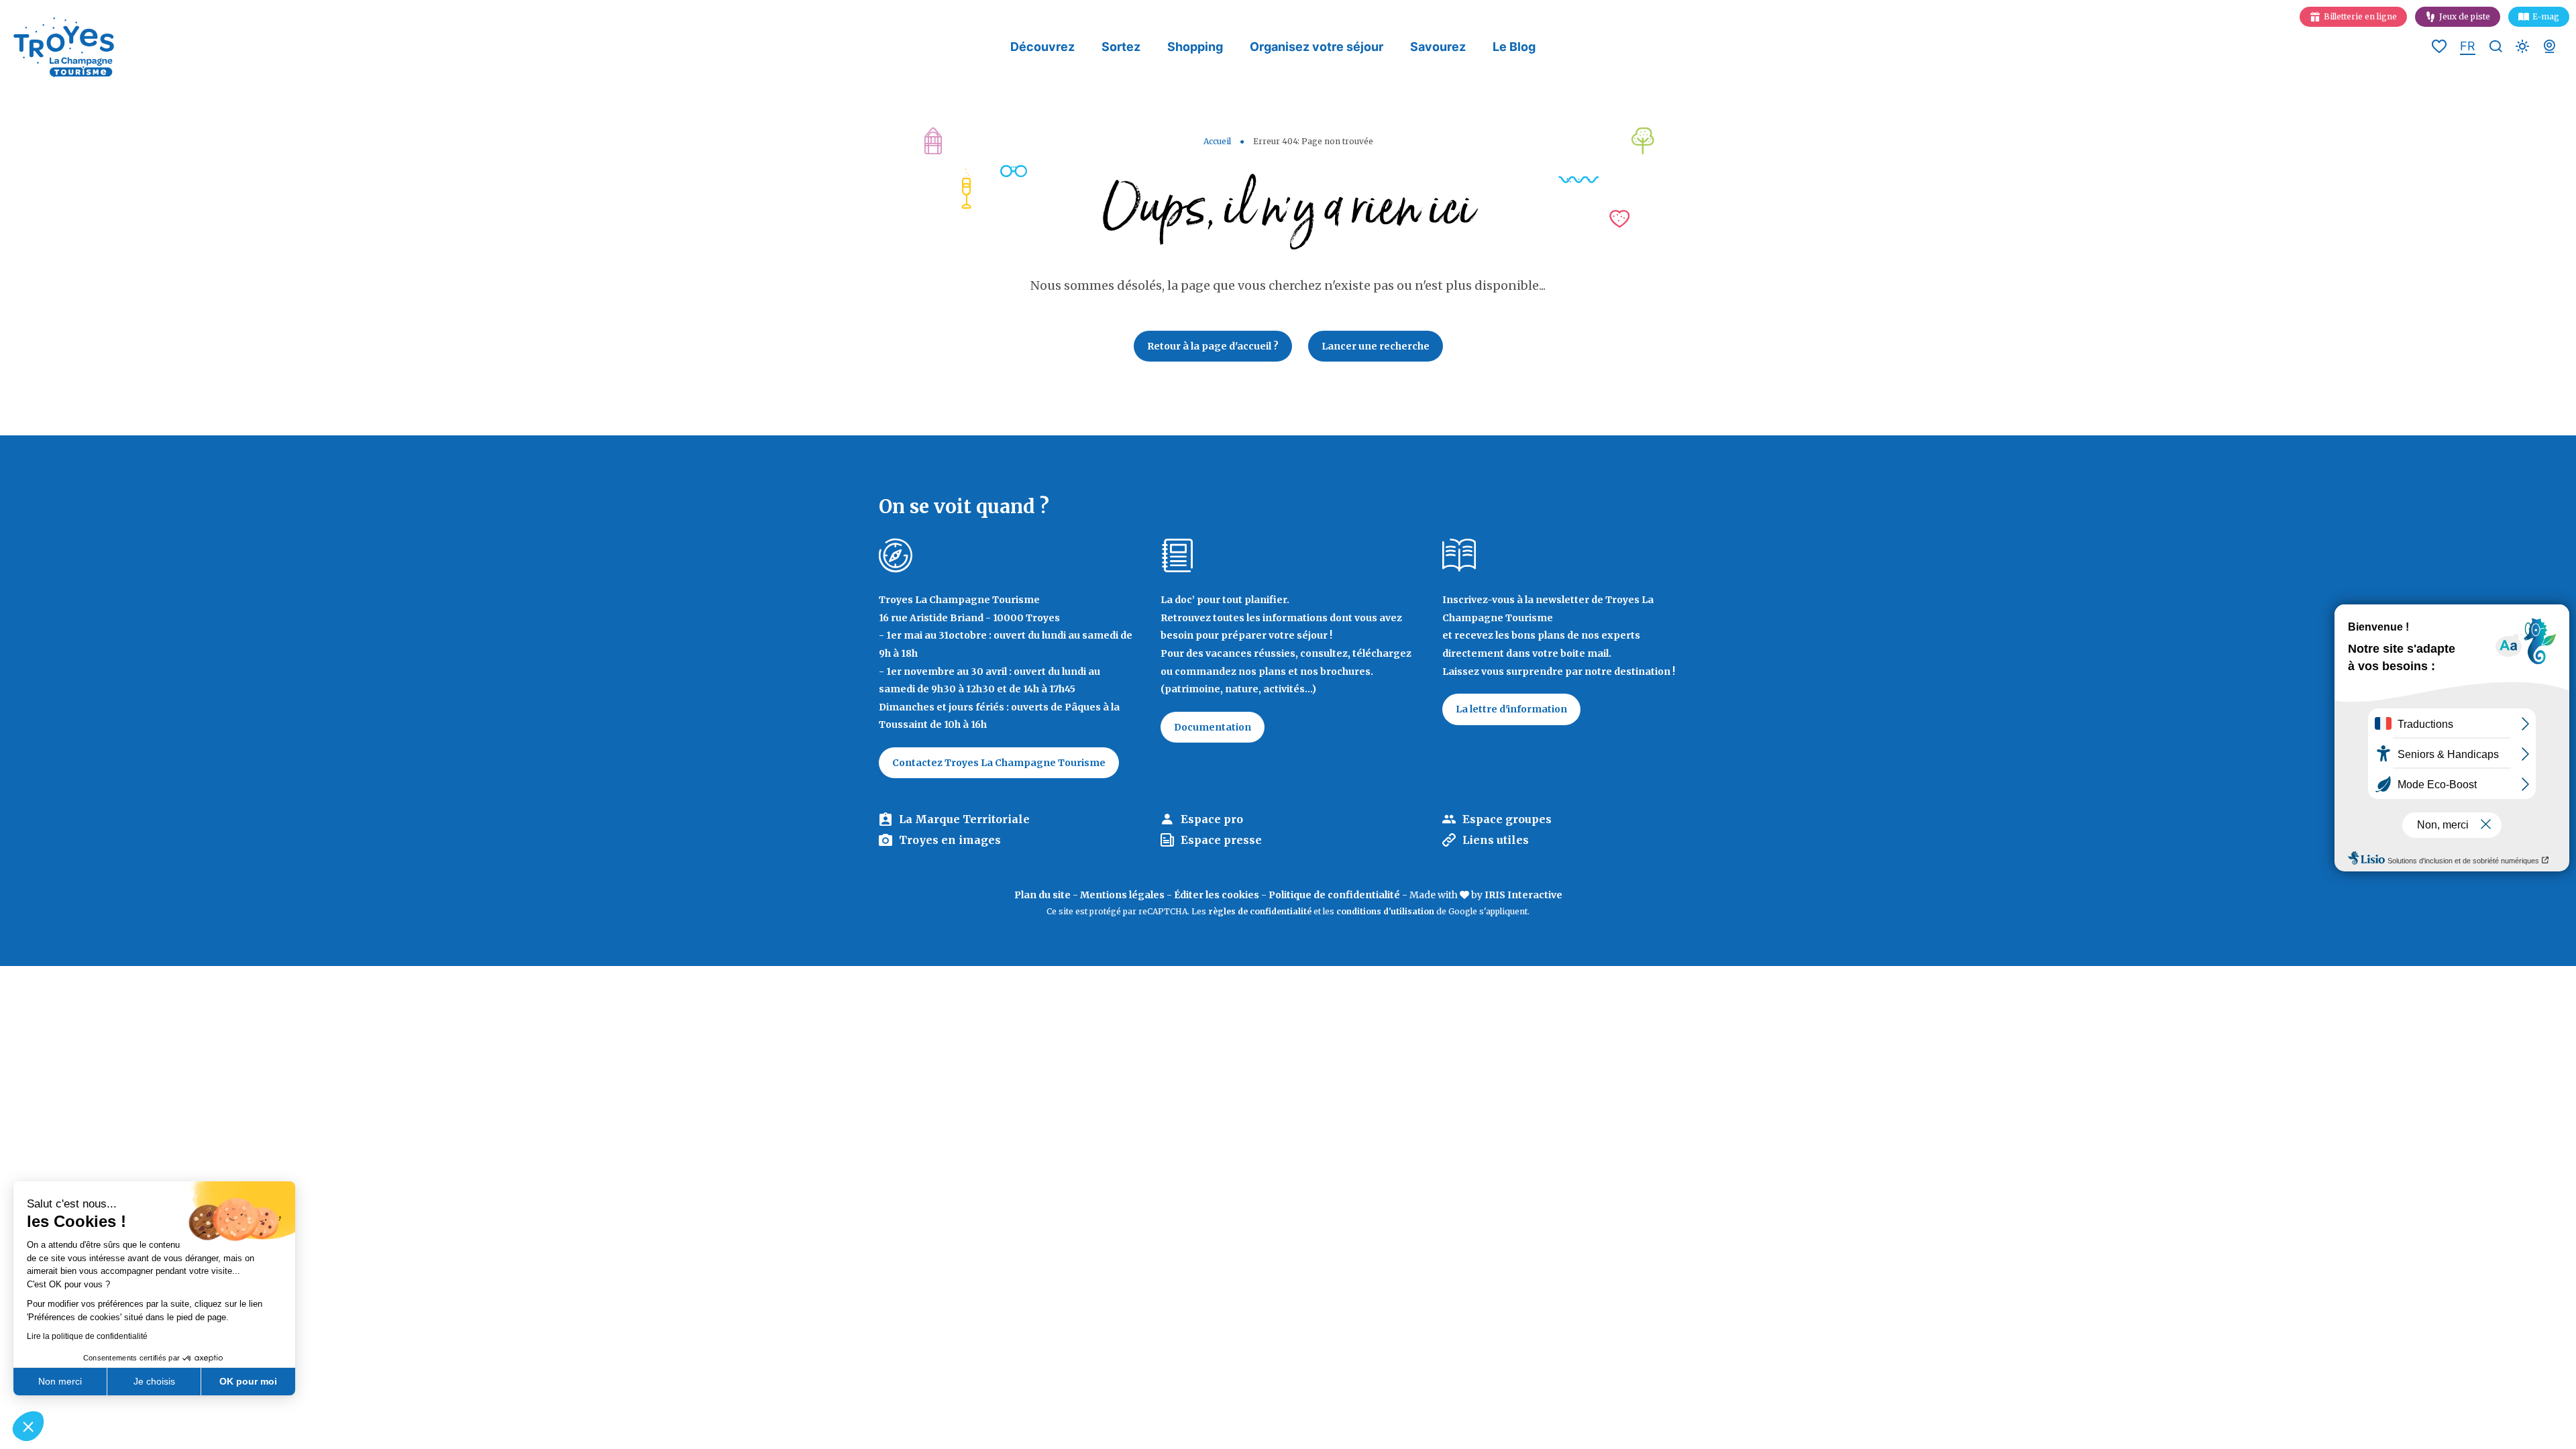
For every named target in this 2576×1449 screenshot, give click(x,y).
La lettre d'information (1511, 709)
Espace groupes (1507, 819)
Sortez (1121, 47)
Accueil (1217, 141)
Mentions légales (1122, 895)
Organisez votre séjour (1317, 47)
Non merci (60, 1381)
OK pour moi (248, 1381)
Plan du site (1042, 895)
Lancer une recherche (1376, 346)
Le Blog (1514, 47)
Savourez (1438, 47)
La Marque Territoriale (964, 819)
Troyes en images (950, 840)
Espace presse (1221, 840)
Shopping (1195, 47)
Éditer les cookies (1217, 895)
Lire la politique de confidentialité (87, 1336)
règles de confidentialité (1260, 911)
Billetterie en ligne (2360, 16)
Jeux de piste (2465, 16)
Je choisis (154, 1381)
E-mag (2546, 16)
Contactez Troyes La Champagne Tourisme (999, 763)
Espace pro (1212, 819)
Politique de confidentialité (1334, 895)
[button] (28, 1426)
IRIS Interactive (1523, 895)
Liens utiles (1496, 840)
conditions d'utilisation (1385, 911)
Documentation (1213, 727)
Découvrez (1042, 47)
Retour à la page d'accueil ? (1213, 346)
